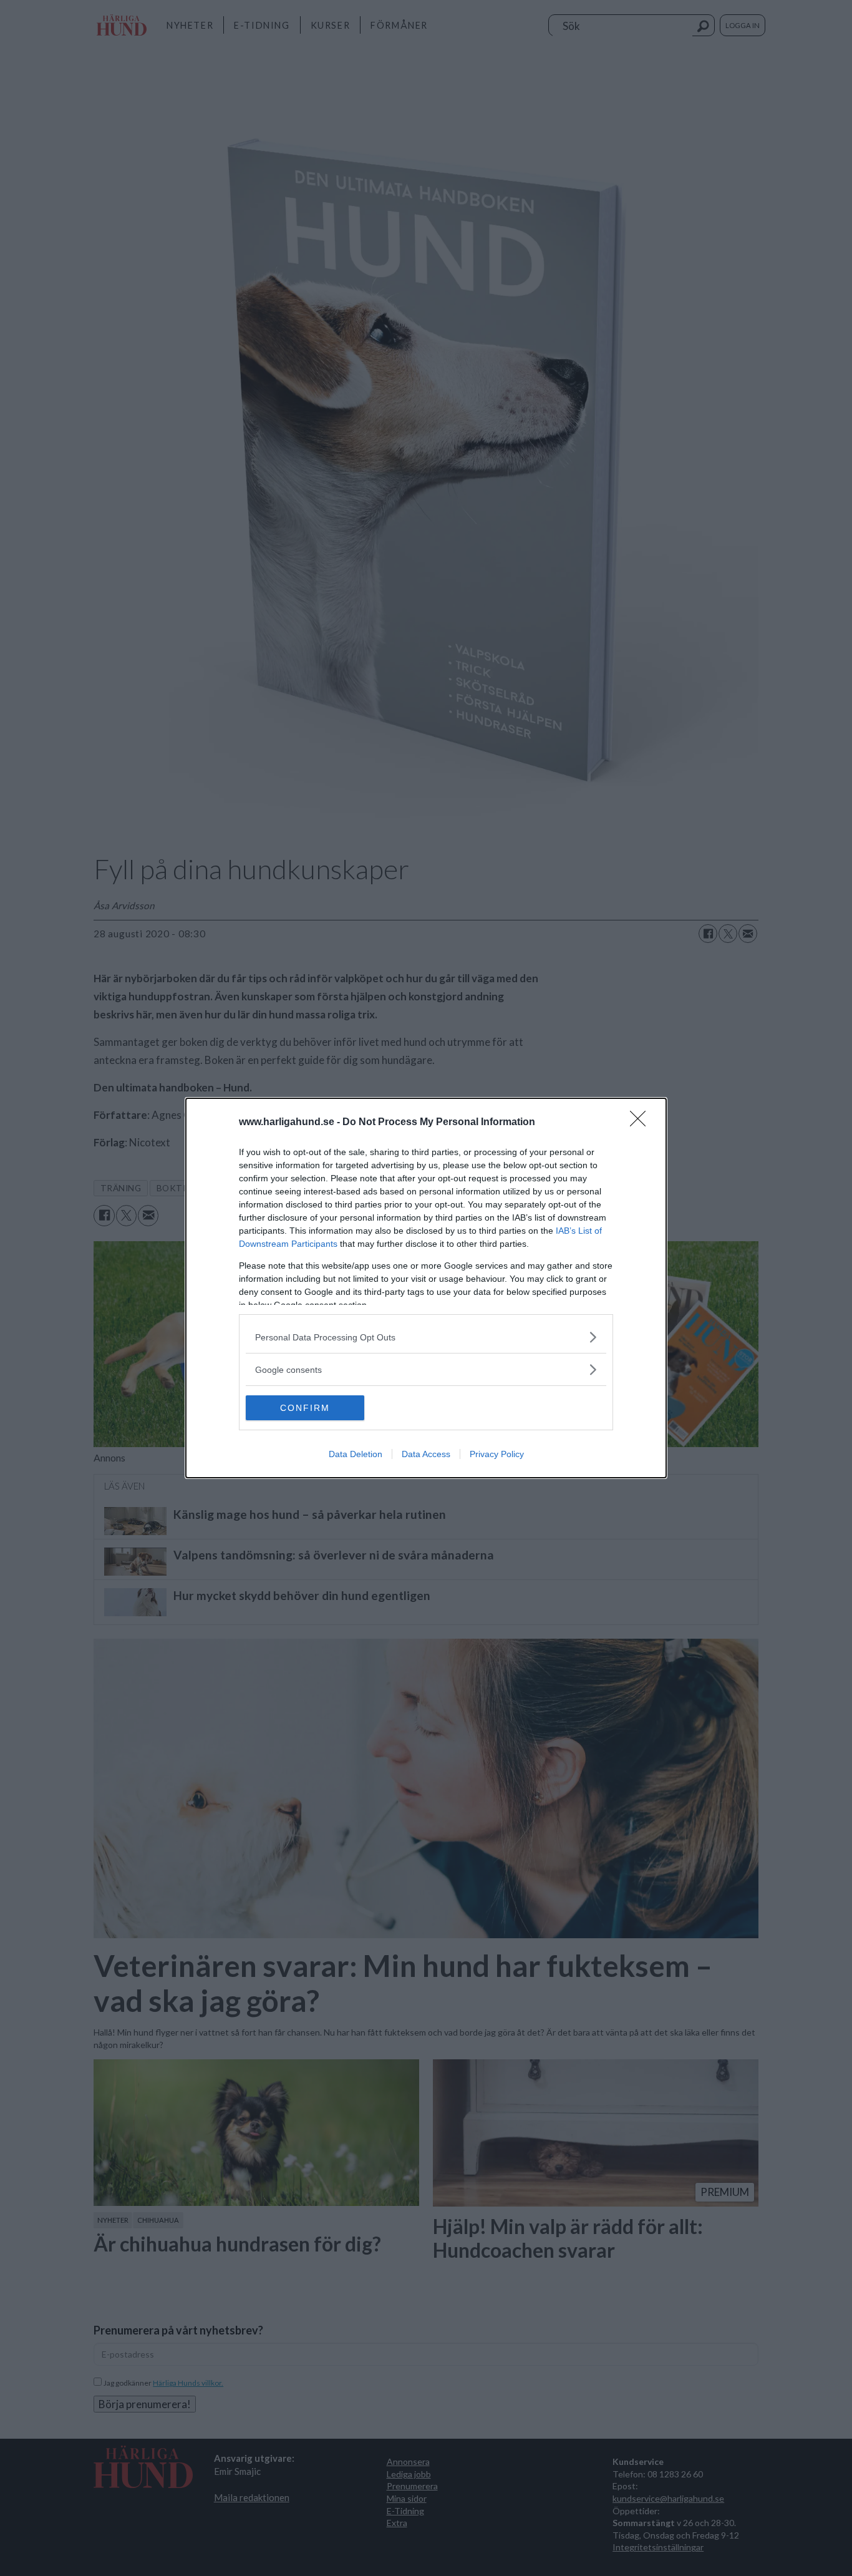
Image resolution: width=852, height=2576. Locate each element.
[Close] (642, 1123)
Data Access (426, 1454)
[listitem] (426, 1337)
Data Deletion (356, 1454)
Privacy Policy (497, 1454)
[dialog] (426, 1288)
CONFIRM (305, 1408)
